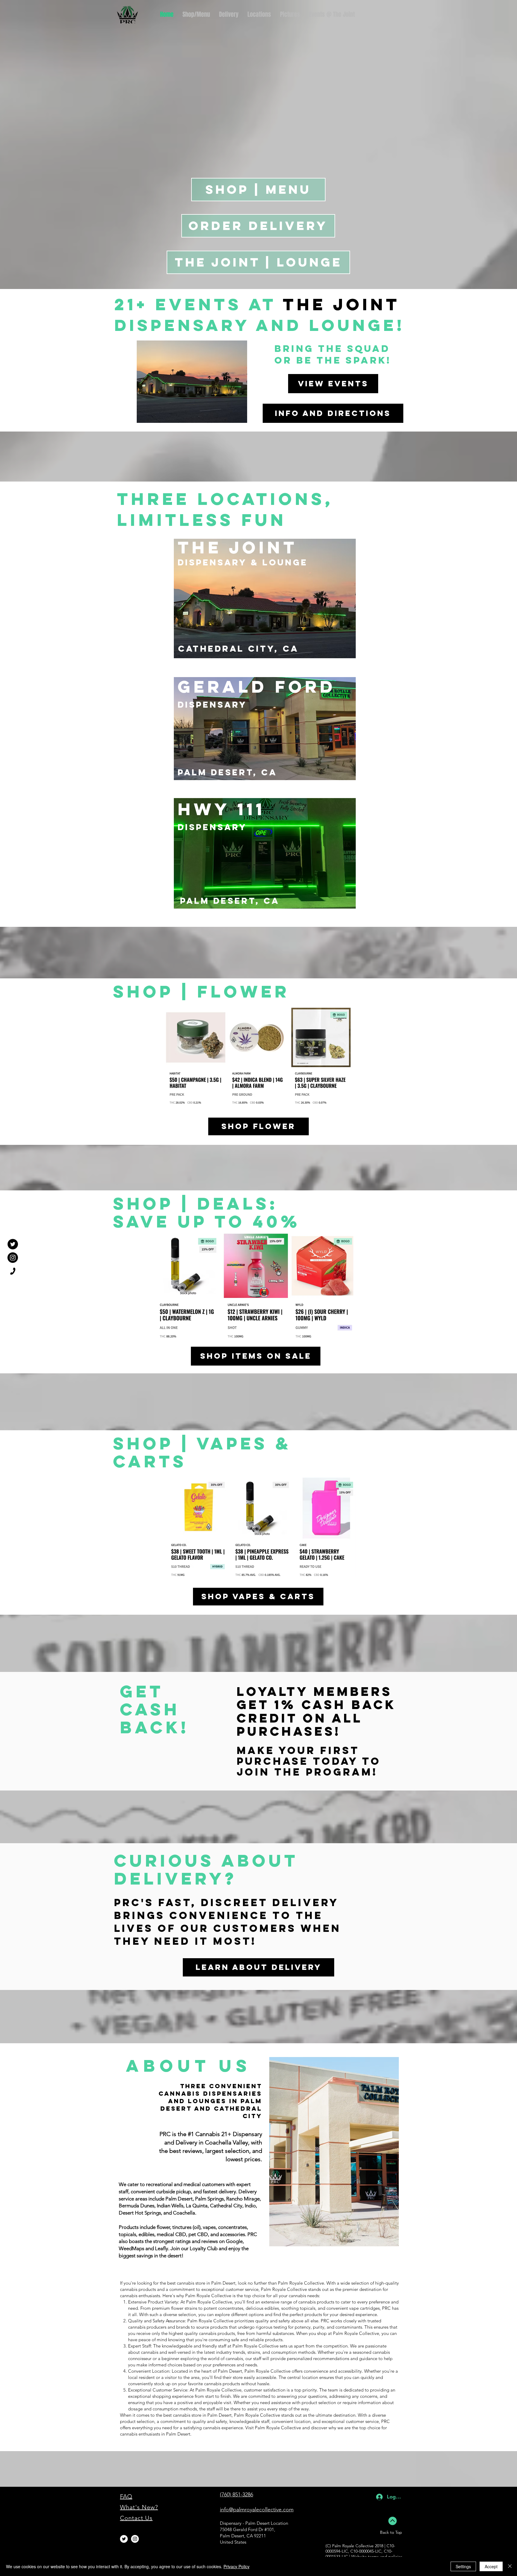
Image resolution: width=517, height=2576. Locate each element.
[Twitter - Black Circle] (13, 1244)
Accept (491, 2566)
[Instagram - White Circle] (135, 2539)
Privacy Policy (237, 2566)
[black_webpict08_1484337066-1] (13, 1271)
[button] (259, 15)
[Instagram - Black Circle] (13, 1258)
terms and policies (385, 2557)
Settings (463, 2566)
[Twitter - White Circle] (124, 2539)
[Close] (510, 2566)
